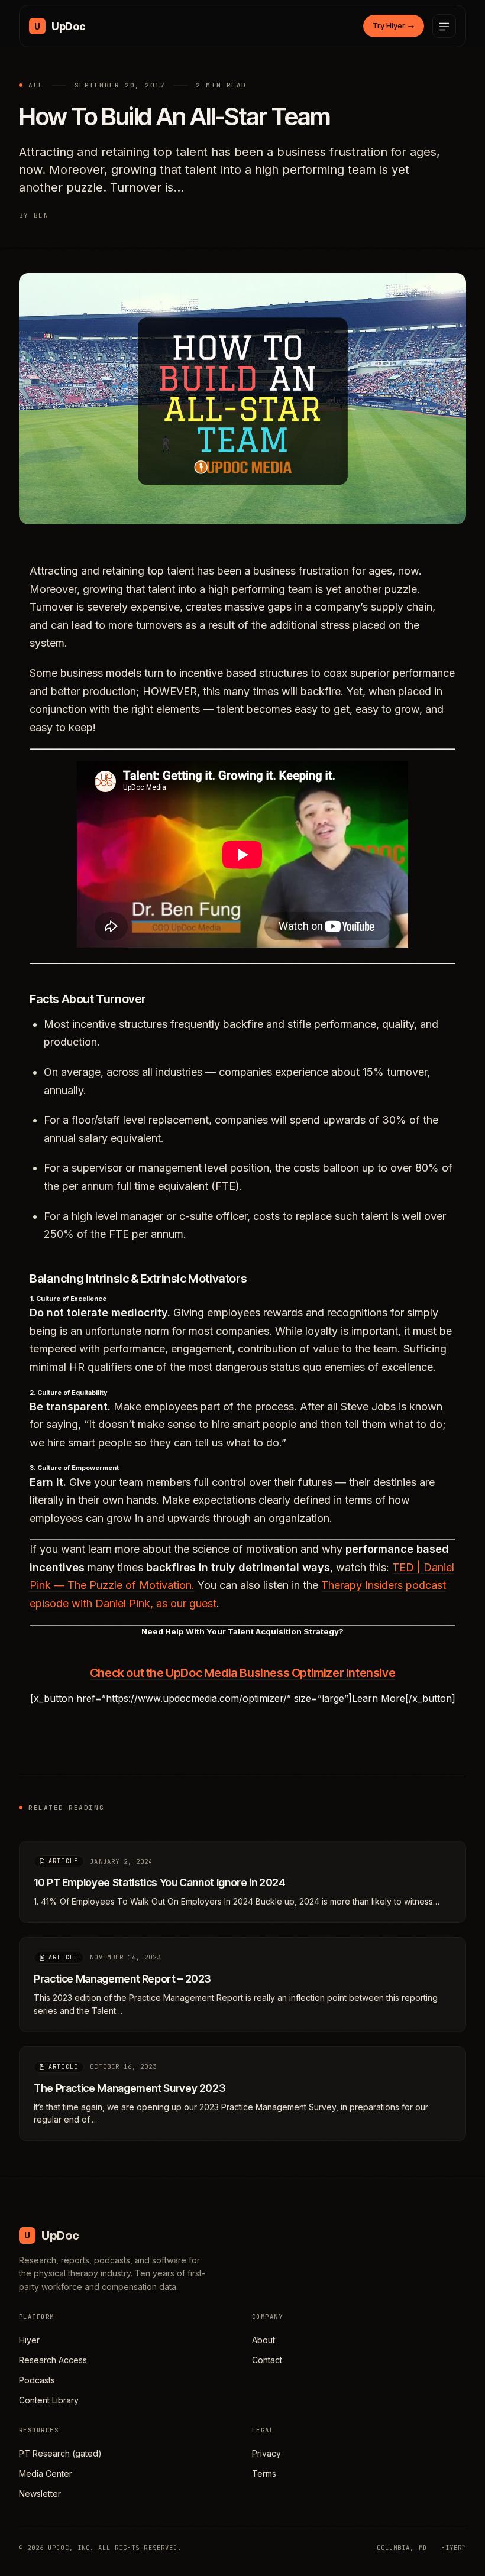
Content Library (49, 2400)
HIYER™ (454, 2548)
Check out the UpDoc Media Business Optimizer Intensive (242, 1673)
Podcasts (37, 2380)
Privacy (266, 2453)
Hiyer (29, 2340)
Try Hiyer (394, 25)
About (263, 2340)
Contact (267, 2360)
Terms (264, 2473)
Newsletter (40, 2494)
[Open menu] (444, 26)
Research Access (53, 2360)
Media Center (46, 2473)
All (36, 85)
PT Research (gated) (60, 2453)
